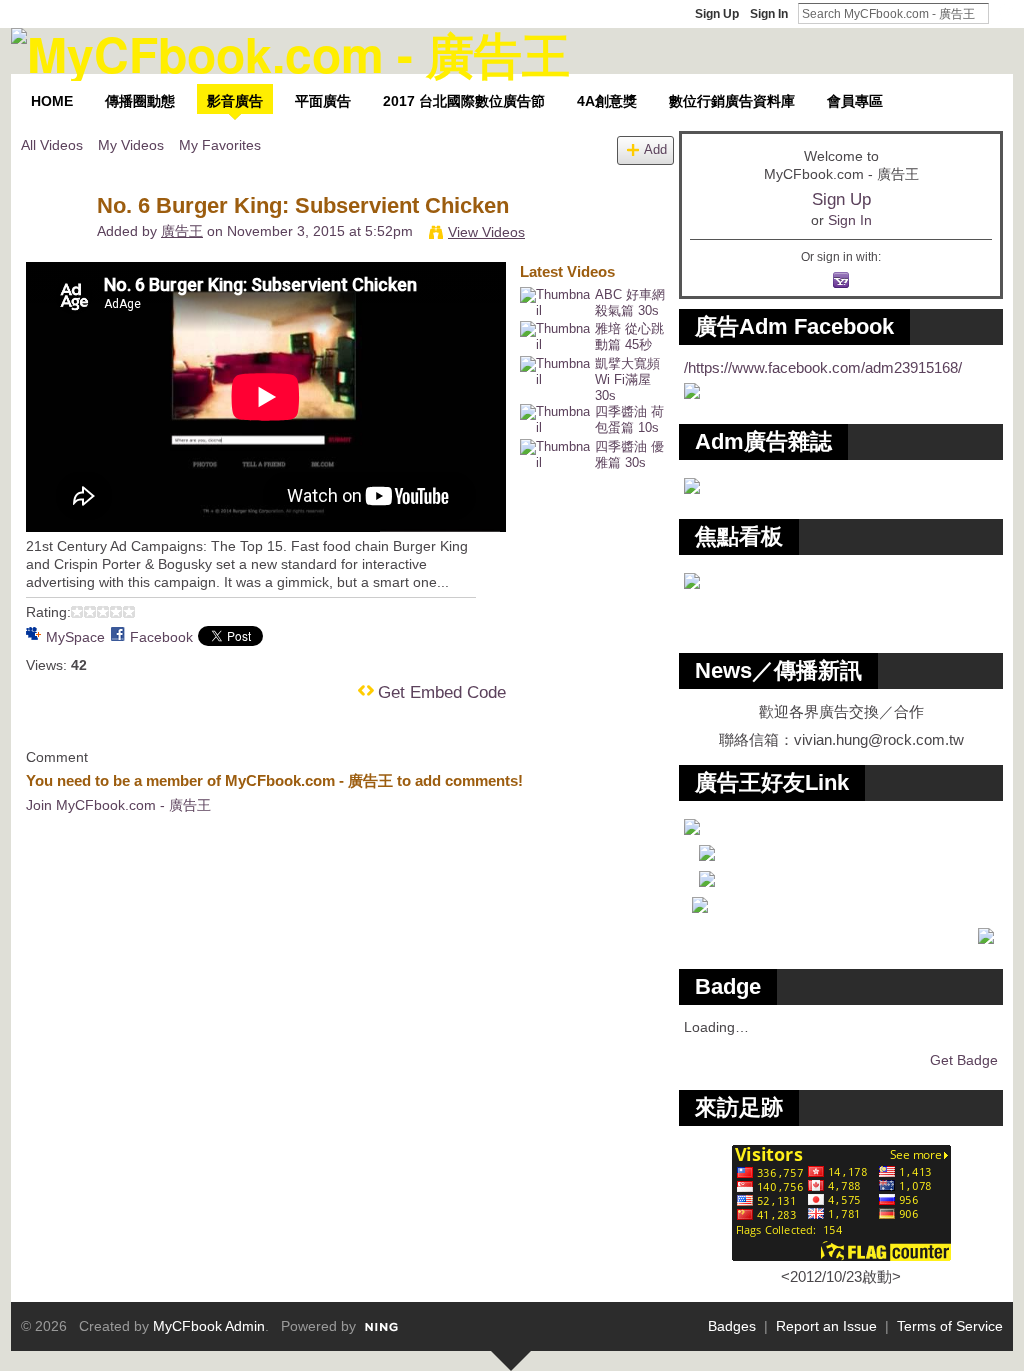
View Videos (486, 232)
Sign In (769, 14)
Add (655, 150)
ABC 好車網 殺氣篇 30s (630, 302)
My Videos (131, 145)
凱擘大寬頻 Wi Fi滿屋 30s (627, 379)
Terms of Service (950, 1326)
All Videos (52, 145)
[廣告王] (58, 248)
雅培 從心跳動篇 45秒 (629, 336)
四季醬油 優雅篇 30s (629, 454)
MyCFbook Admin (209, 1326)
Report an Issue (826, 1326)
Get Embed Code (442, 692)
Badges (732, 1326)
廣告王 (182, 231)
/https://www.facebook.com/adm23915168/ (823, 367)
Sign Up (717, 14)
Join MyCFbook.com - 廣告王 (118, 805)
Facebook (161, 637)
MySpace (75, 637)
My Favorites (220, 145)
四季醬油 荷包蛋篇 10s (629, 419)
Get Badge (964, 1060)
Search (1005, 13)
